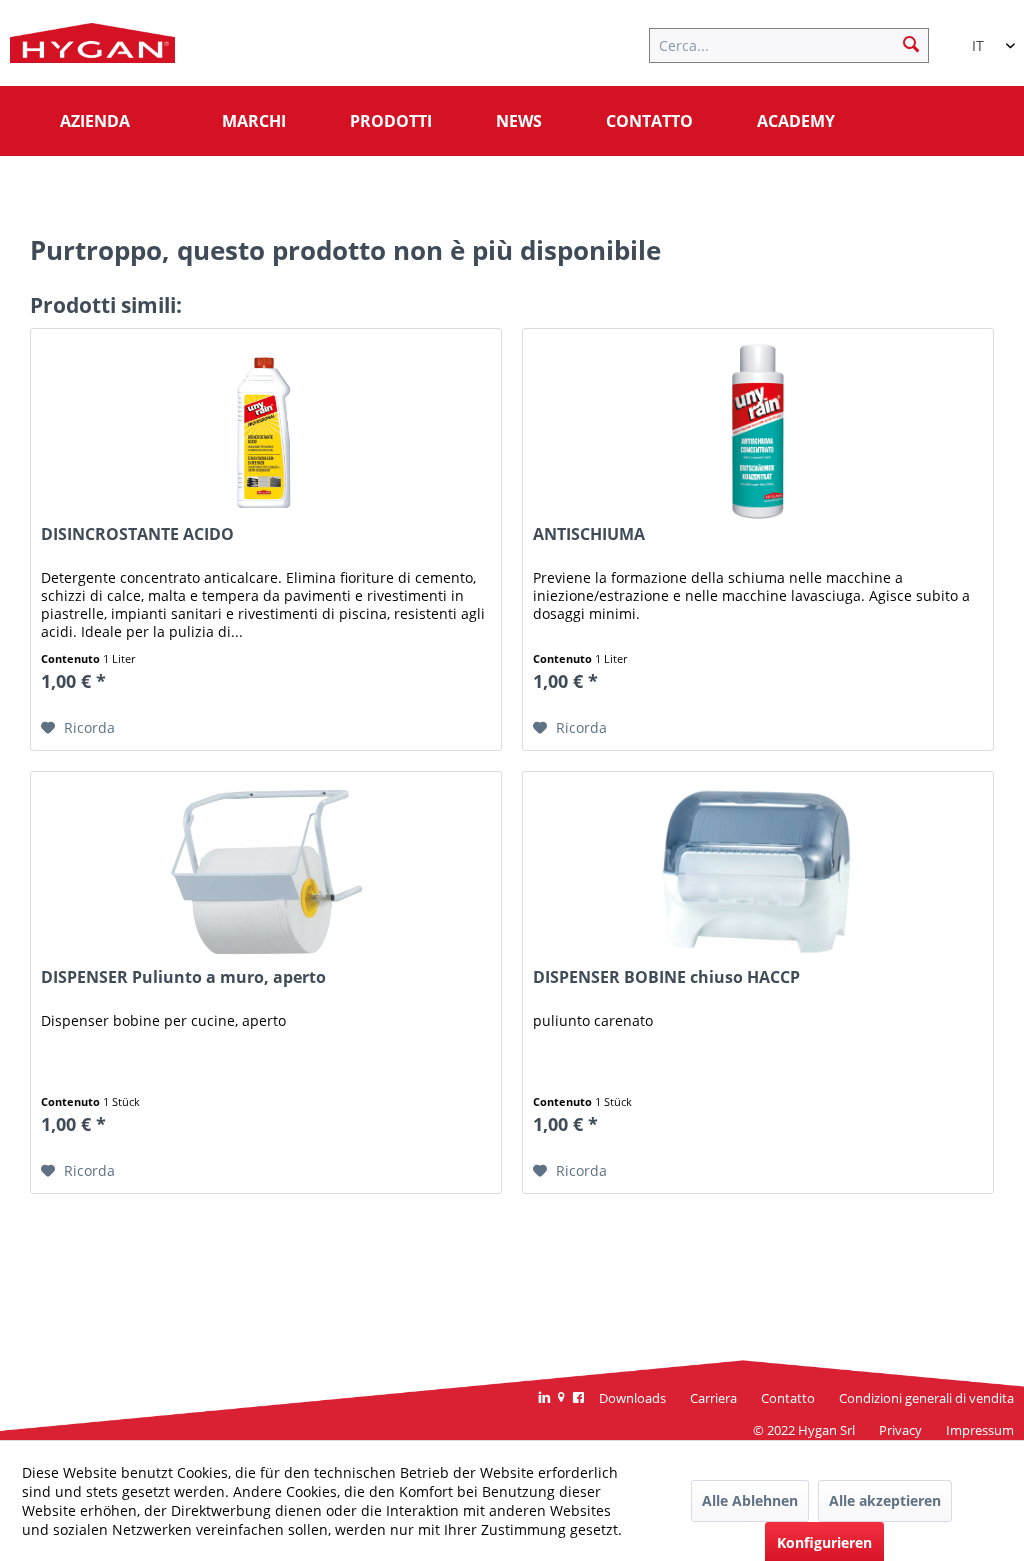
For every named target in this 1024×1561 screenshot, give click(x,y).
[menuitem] (799, 43)
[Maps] (561, 1399)
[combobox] (984, 37)
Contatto (788, 1398)
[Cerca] (911, 43)
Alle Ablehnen (750, 1500)
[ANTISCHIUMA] (758, 429)
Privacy (900, 1430)
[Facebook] (578, 1399)
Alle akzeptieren (885, 1500)
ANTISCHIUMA (589, 534)
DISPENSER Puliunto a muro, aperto (183, 977)
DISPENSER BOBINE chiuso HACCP (666, 977)
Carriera (713, 1398)
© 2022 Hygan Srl (804, 1430)
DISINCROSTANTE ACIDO (137, 534)
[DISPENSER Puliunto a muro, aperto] (266, 872)
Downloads (632, 1398)
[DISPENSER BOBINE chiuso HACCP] (758, 872)
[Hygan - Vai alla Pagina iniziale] (92, 48)
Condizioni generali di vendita (926, 1398)
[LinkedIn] (544, 1399)
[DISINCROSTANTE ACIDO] (266, 429)
